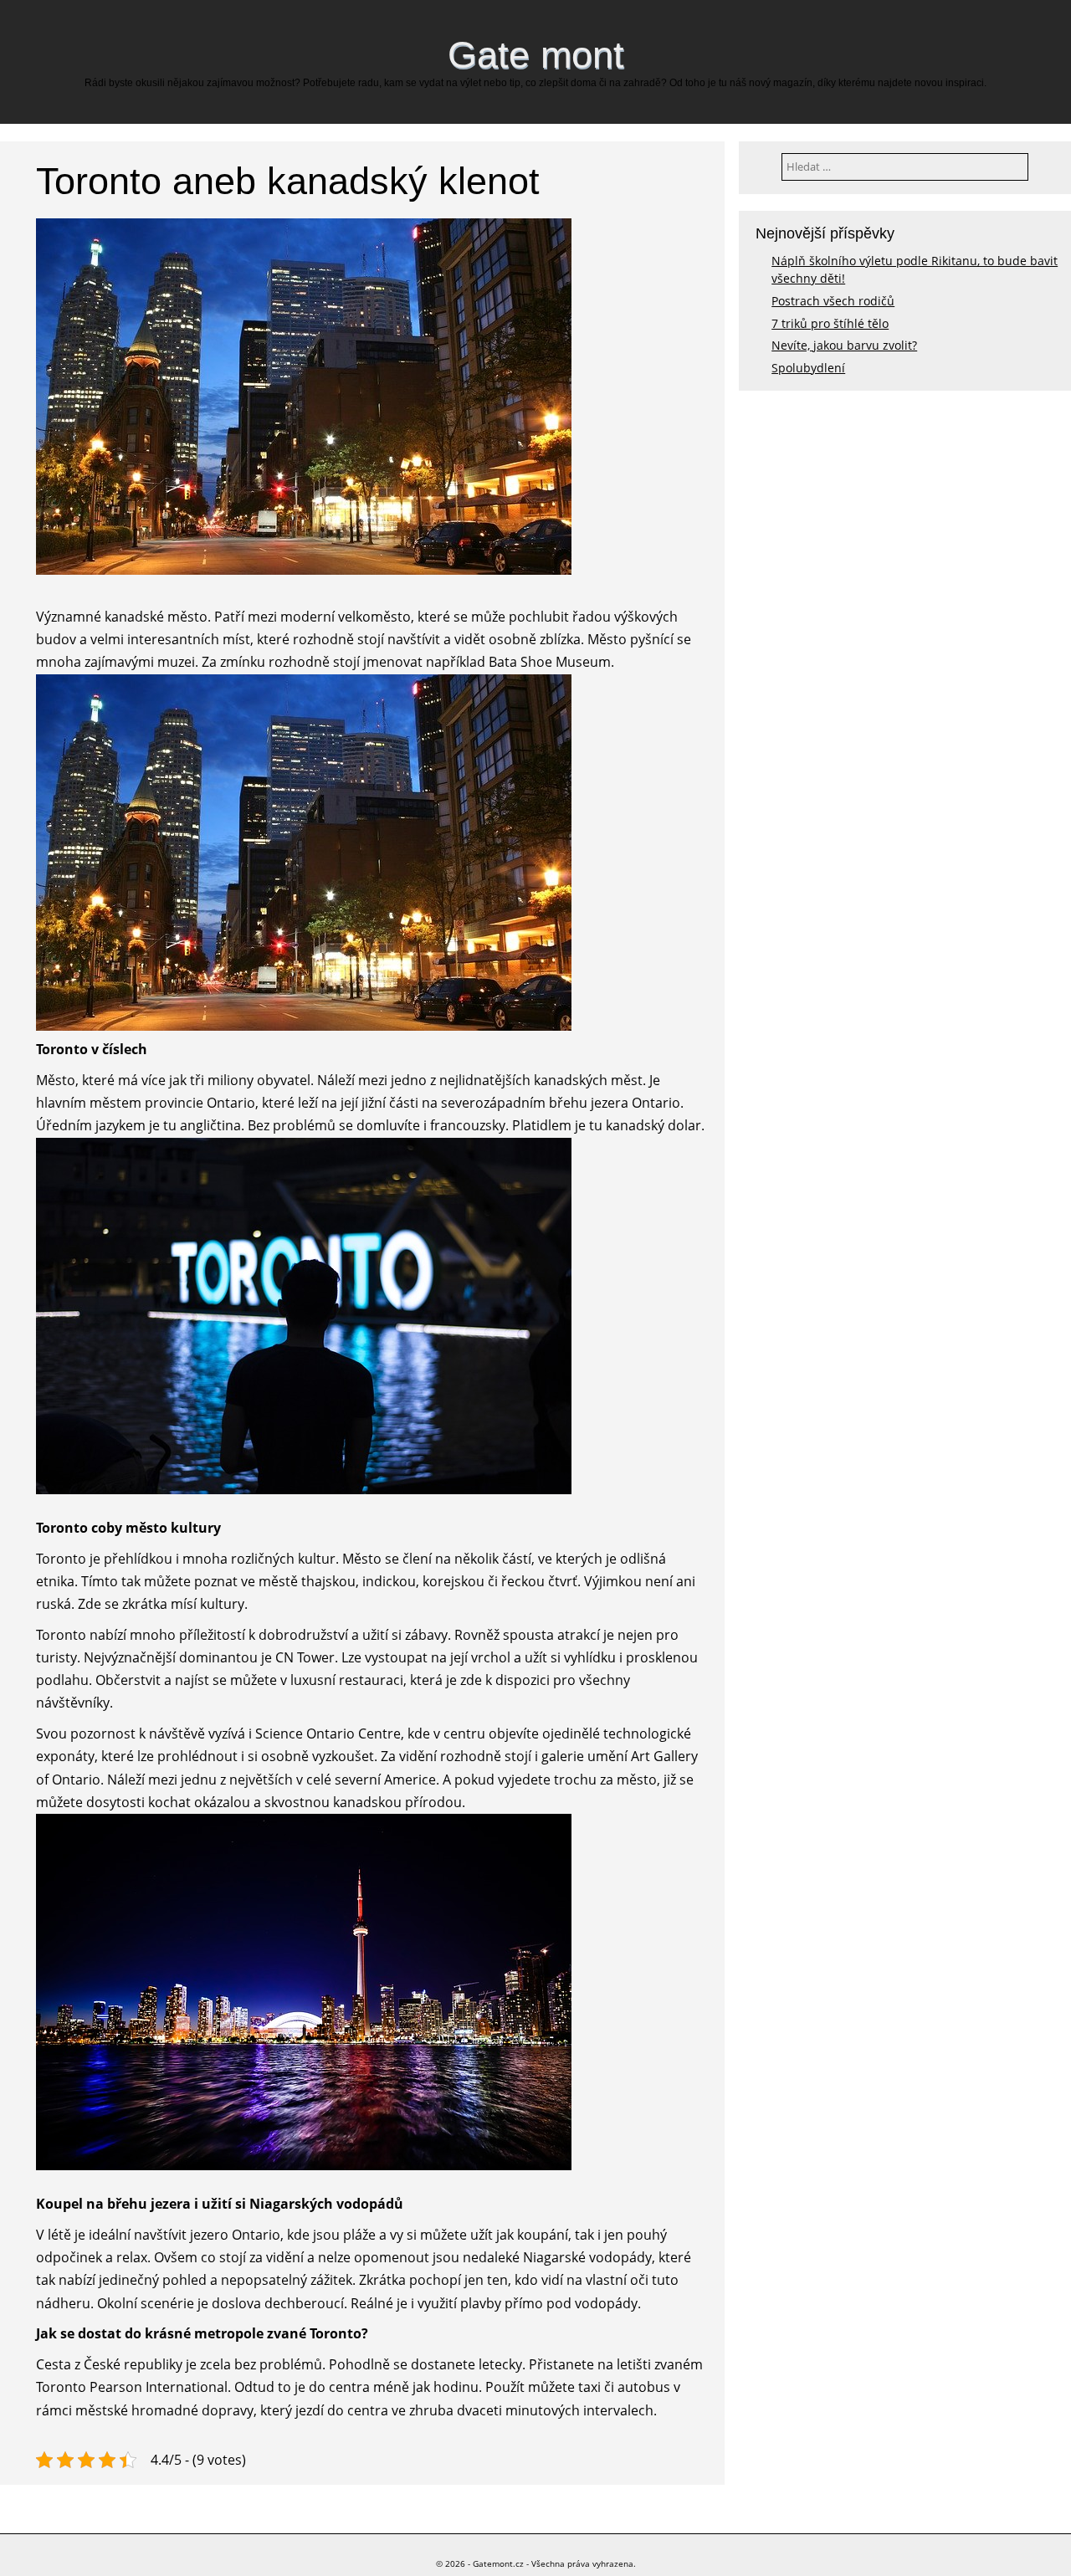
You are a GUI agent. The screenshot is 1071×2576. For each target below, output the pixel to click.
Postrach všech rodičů (833, 301)
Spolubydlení (808, 368)
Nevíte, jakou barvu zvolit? (844, 345)
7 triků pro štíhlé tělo (830, 323)
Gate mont (536, 54)
